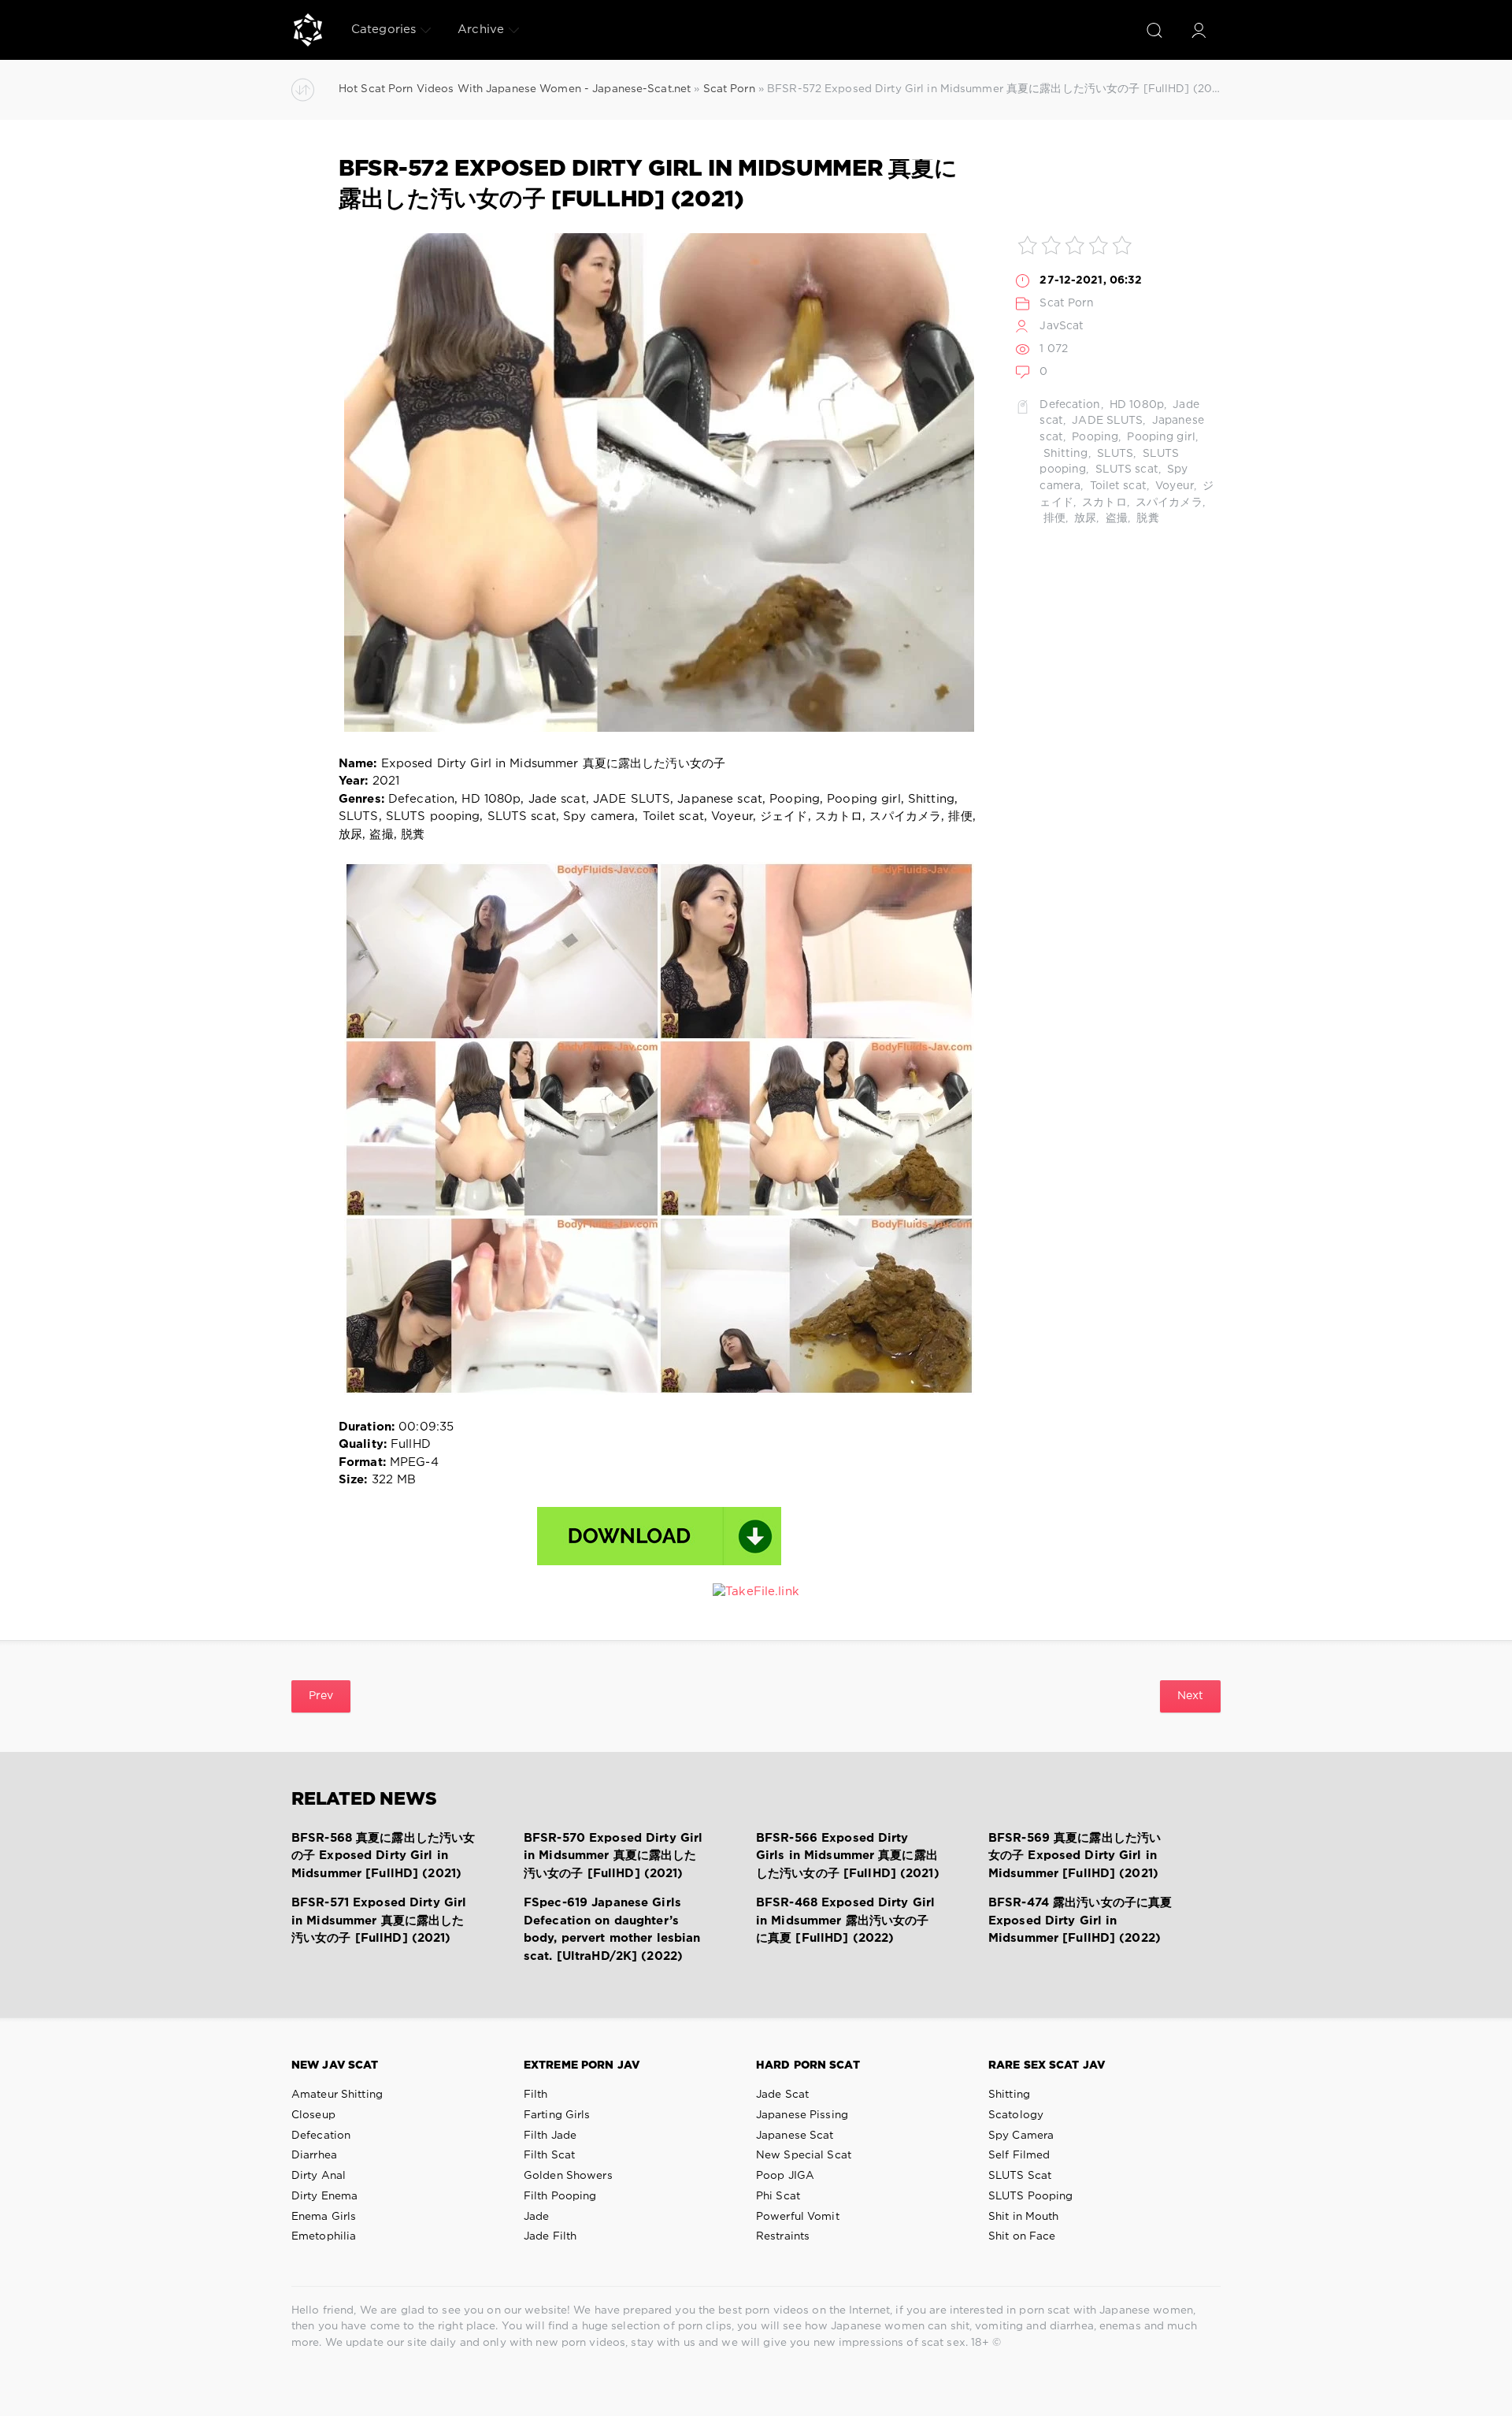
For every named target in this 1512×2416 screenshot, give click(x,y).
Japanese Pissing (802, 2115)
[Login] (1199, 30)
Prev (321, 1696)
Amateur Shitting (337, 2095)
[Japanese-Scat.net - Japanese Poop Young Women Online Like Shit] (308, 30)
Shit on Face (1022, 2236)
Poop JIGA (785, 2176)
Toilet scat (1116, 486)
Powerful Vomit (798, 2217)
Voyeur (1173, 486)
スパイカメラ (1167, 503)
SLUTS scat (1125, 469)
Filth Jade (550, 2136)
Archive (481, 30)
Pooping (1093, 437)
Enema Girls (324, 2217)
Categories (384, 30)
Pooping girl (1160, 437)
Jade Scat (782, 2095)
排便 (1052, 518)
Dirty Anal (319, 2176)
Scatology (1016, 2115)
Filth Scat (549, 2155)
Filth (536, 2095)
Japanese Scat (795, 2136)
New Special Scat (804, 2155)
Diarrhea (314, 2155)
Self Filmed (1019, 2155)
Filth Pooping (560, 2196)
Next (1190, 1696)
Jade (536, 2217)
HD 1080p (1135, 405)
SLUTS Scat (1020, 2176)
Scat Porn (1067, 303)
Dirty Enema (324, 2196)
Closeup (313, 2115)
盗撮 (1115, 518)
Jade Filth (550, 2236)
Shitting (1064, 454)
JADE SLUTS (1106, 421)
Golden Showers (568, 2176)
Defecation (1070, 405)
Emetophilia (324, 2236)
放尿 (1084, 518)
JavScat (1062, 326)
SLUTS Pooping (1031, 2196)
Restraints (783, 2236)
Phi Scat (778, 2196)
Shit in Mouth (1024, 2217)
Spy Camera (1021, 2136)
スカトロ (1103, 503)
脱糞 (1146, 518)
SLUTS (1114, 454)
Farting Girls (557, 2115)
